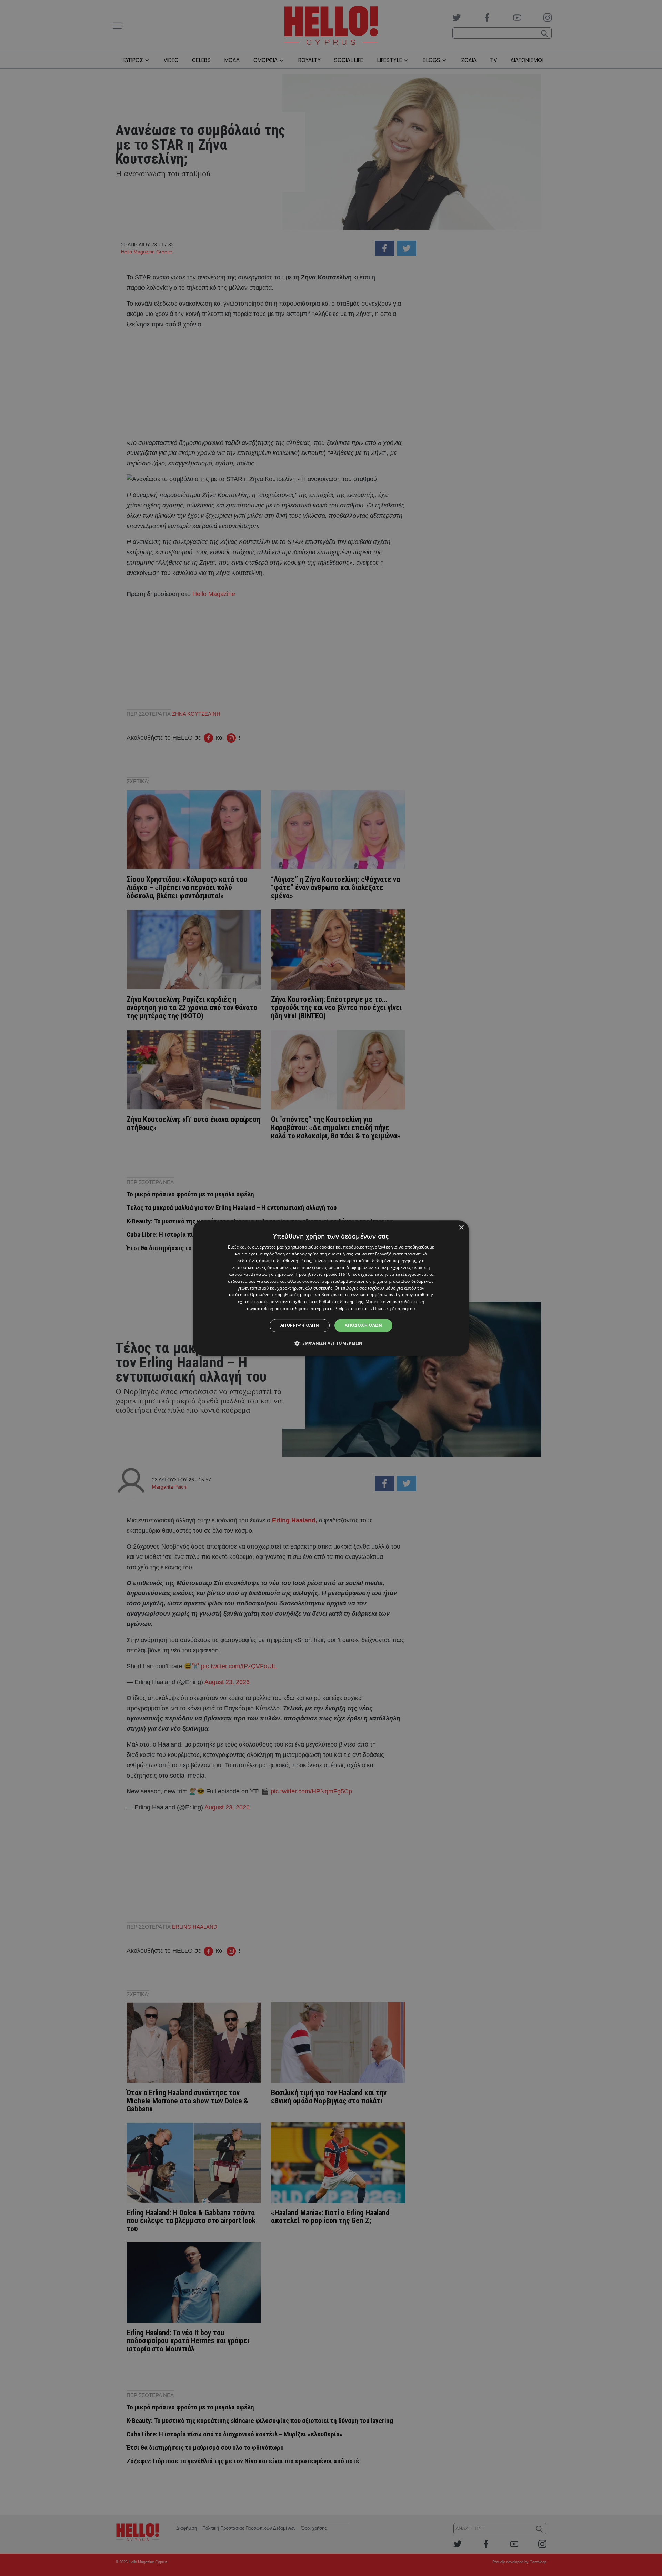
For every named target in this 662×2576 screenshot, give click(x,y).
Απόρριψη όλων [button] (300, 1325)
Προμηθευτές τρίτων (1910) (324, 1274)
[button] (331, 1343)
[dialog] (331, 1288)
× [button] (461, 1228)
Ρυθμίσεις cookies (353, 1308)
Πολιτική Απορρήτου (394, 1308)
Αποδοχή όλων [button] (363, 1325)
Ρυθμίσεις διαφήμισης (341, 1301)
